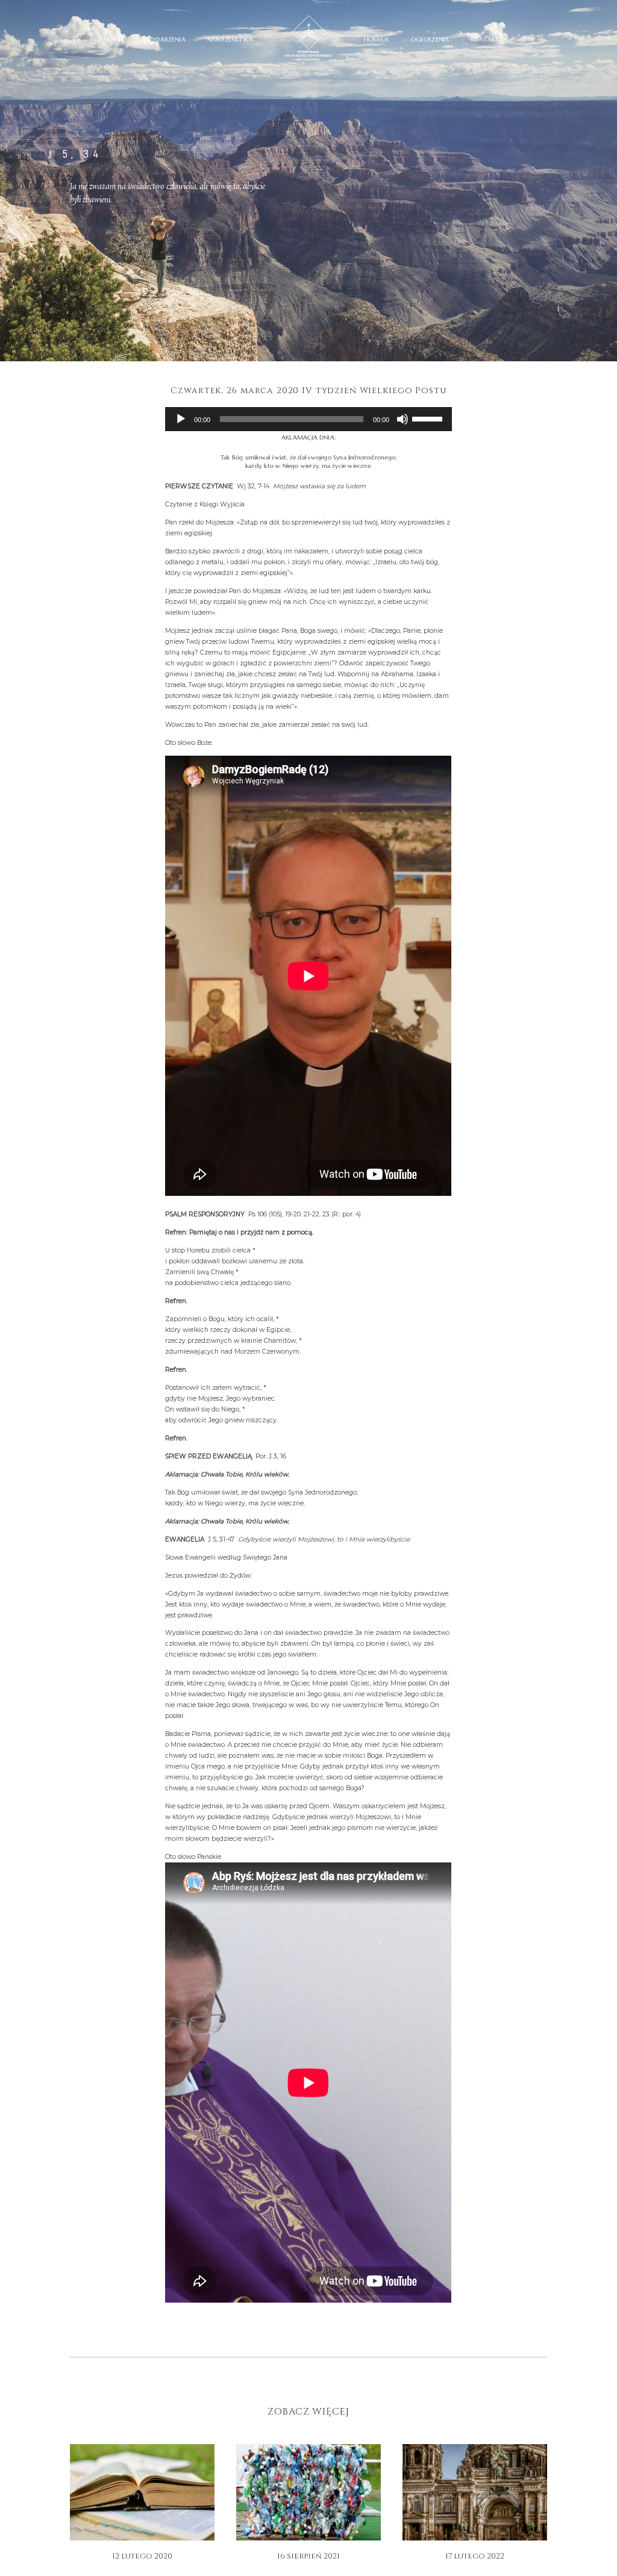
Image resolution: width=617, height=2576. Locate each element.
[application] (308, 419)
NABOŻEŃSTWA (230, 40)
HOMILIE (377, 40)
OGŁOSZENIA (430, 40)
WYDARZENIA (166, 40)
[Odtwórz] (181, 419)
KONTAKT (485, 40)
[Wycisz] (402, 419)
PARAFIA (112, 40)
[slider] (429, 418)
